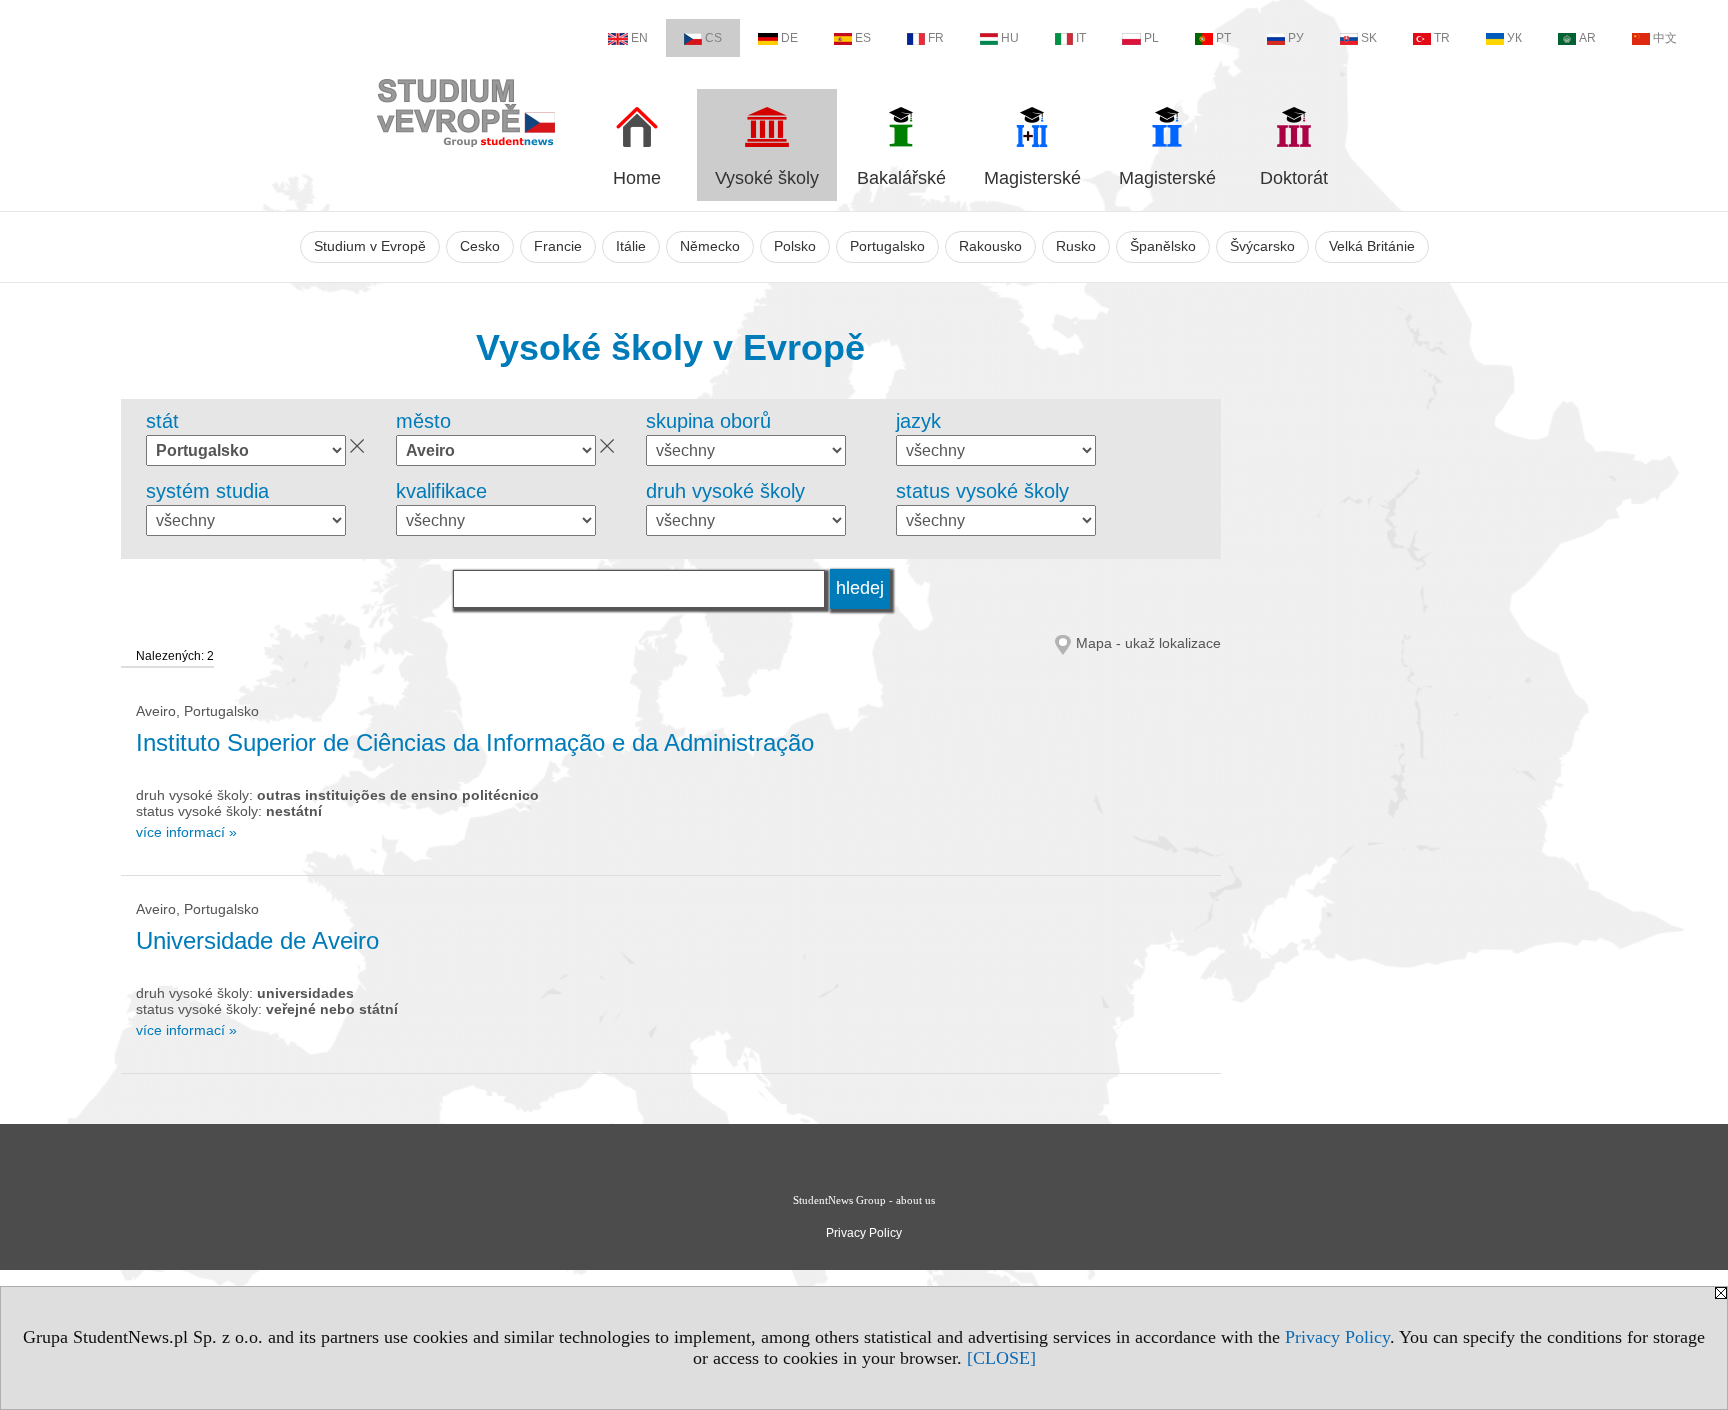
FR (936, 38)
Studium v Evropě (370, 246)
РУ (1296, 38)
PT (1223, 38)
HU (1010, 38)
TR (1442, 38)
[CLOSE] (1001, 1358)
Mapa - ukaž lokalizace (1148, 643)
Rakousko (990, 246)
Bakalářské (901, 178)
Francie (558, 246)
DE (789, 38)
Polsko (795, 246)
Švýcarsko (1262, 246)
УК (1514, 38)
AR (1587, 38)
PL (1151, 38)
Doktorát (1294, 178)
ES (863, 38)
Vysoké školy (767, 178)
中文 (1665, 38)
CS (713, 38)
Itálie (631, 246)
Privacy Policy (1337, 1337)
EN (639, 38)
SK (1369, 38)
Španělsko (1163, 246)
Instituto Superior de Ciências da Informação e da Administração (475, 742)
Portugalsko (887, 246)
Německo (710, 246)
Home (637, 178)
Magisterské (1032, 178)
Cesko (480, 246)
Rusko (1076, 246)
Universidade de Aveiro (257, 940)
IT (1081, 38)
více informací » (186, 832)
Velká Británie (1372, 246)
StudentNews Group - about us (864, 1200)
